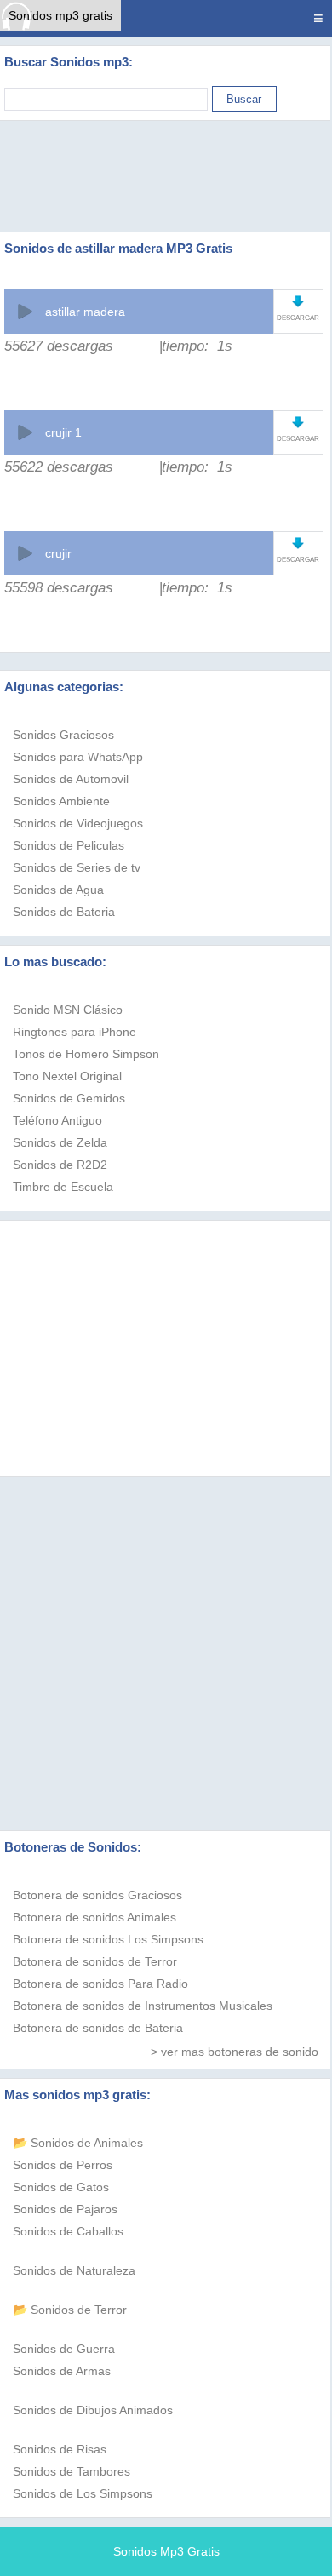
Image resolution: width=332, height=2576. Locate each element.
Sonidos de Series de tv (77, 867)
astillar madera (85, 312)
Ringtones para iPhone (74, 1032)
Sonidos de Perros (63, 2165)
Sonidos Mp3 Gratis (166, 2551)
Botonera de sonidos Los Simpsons (108, 1939)
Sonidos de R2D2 (60, 1165)
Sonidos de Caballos (68, 2231)
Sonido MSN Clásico (68, 1010)
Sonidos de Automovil (71, 779)
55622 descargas (59, 467)
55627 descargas (59, 346)
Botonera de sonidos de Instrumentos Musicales (143, 2006)
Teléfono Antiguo (57, 1120)
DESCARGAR (298, 318)
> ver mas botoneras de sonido (235, 2052)
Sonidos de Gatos (61, 2187)
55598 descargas (59, 588)
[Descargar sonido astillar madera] (298, 301)
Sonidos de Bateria (64, 912)
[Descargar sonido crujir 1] (298, 422)
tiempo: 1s (197, 346)
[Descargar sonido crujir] (298, 543)
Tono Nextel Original (67, 1076)
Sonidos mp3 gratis (60, 15)
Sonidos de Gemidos (69, 1098)
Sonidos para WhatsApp (78, 757)
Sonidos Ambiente (61, 801)
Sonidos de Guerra (64, 2349)
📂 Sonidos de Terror (70, 2310)
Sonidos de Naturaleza (74, 2270)
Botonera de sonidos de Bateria (98, 2028)
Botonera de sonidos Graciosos (97, 1895)
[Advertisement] (166, 176)
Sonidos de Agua (58, 890)
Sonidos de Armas (62, 2371)
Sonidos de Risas (60, 2449)
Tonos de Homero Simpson (86, 1054)
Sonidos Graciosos (63, 735)
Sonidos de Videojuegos (78, 823)
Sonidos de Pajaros (65, 2209)
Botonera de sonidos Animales (94, 1917)
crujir (58, 553)
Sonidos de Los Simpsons (83, 2493)
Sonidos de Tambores (72, 2471)
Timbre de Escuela (63, 1187)
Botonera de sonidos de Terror (95, 1961)
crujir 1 (63, 432)
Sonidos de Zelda (60, 1142)
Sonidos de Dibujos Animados (93, 2410)
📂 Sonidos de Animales (78, 2143)
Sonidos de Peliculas (69, 845)
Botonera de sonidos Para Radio (100, 1984)
